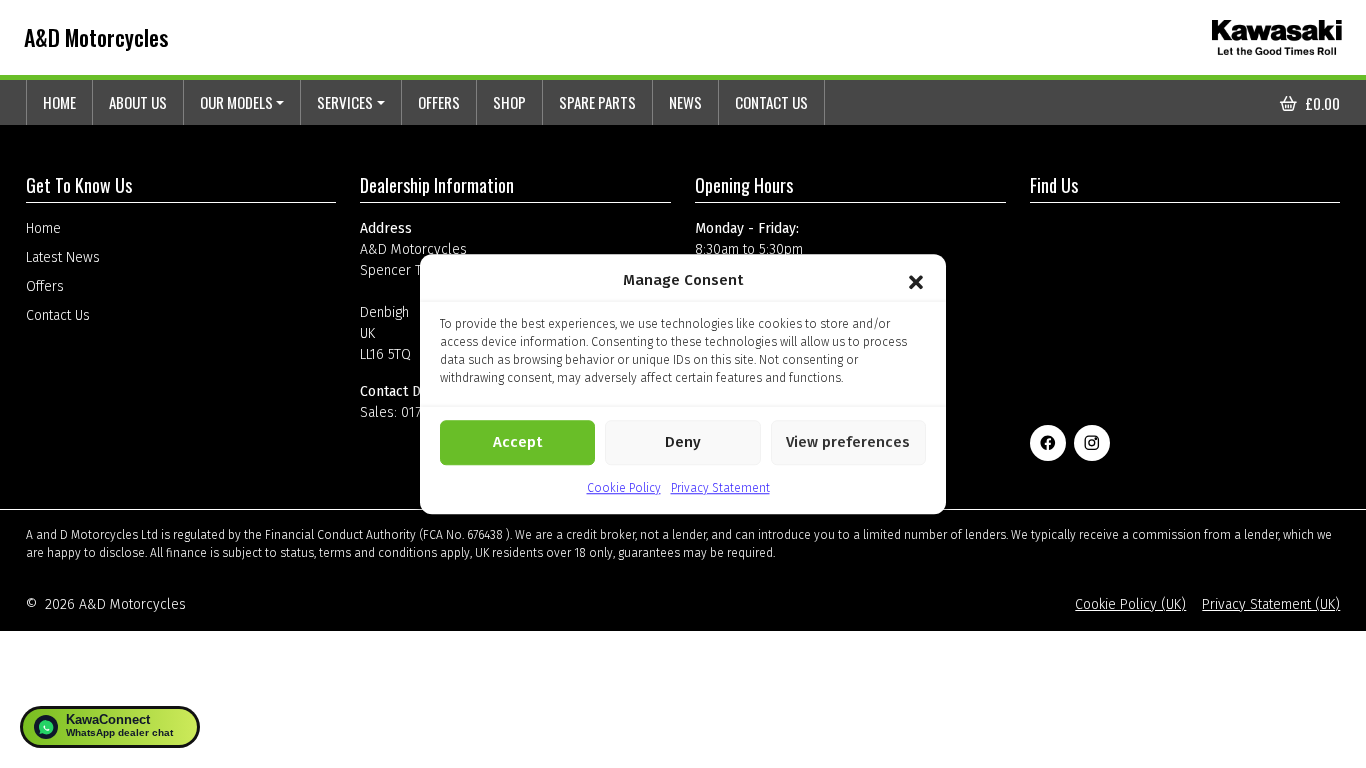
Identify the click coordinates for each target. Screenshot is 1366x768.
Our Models (236, 102)
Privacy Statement (720, 488)
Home (59, 102)
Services (345, 102)
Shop (509, 102)
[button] (916, 281)
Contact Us (771, 102)
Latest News (63, 257)
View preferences (848, 442)
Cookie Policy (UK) (1130, 604)
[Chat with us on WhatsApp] (110, 727)
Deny (683, 442)
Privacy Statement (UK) (1271, 604)
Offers (439, 102)
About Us (138, 102)
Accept (517, 442)
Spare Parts (597, 102)
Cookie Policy (624, 488)
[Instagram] (1092, 443)
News (685, 102)
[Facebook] (1048, 443)
